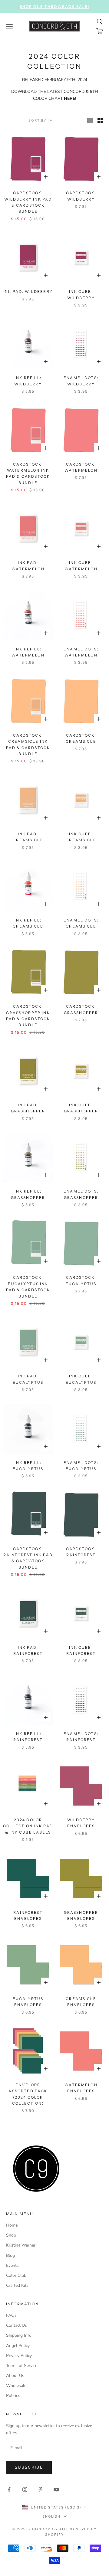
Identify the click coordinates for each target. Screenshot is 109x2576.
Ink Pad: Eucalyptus (28, 1379)
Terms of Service (22, 2366)
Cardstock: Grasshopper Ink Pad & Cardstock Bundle (28, 1016)
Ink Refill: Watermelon (28, 652)
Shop (11, 2235)
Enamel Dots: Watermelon (81, 652)
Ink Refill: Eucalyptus (28, 1466)
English (52, 2516)
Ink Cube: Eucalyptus (81, 1379)
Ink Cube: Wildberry (81, 295)
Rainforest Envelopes (28, 1915)
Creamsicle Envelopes (81, 2002)
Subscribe (29, 2467)
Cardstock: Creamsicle (81, 738)
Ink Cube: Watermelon (81, 566)
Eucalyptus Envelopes (28, 2002)
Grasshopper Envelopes (81, 1915)
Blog (10, 2255)
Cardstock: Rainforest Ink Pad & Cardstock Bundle (28, 1558)
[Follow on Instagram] (25, 2489)
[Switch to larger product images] (90, 120)
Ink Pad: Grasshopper (28, 1108)
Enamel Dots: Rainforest (81, 1737)
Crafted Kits (17, 2285)
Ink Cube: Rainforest (81, 1650)
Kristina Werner (21, 2245)
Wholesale (16, 2386)
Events (12, 2265)
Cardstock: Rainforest (81, 1552)
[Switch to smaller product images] (100, 120)
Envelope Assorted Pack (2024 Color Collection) (28, 2094)
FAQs (11, 2315)
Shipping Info (19, 2335)
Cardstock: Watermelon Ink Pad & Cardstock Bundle (28, 473)
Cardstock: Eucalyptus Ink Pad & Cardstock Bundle (28, 1287)
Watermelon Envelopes (81, 2088)
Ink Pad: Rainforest (28, 1650)
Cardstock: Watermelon (81, 467)
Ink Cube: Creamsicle (81, 837)
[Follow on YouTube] (56, 2489)
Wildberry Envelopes (81, 1823)
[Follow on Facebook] (9, 2489)
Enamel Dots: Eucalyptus (81, 1466)
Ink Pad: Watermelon (28, 566)
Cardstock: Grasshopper (81, 1009)
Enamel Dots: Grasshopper (81, 1194)
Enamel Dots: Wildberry (81, 381)
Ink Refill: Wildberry (28, 381)
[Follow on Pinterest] (41, 2489)
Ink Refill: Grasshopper (28, 1194)
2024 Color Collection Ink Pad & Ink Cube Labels (28, 1826)
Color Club (16, 2275)
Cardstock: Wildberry (81, 196)
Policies (13, 2396)
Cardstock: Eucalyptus (81, 1280)
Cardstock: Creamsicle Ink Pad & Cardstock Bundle (28, 745)
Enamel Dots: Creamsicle (81, 923)
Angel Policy (18, 2346)
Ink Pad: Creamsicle (28, 837)
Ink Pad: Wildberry (28, 291)
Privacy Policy (19, 2356)
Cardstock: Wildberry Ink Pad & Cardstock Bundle (28, 202)
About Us (15, 2376)
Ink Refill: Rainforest (28, 1737)
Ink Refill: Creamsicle (28, 923)
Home (12, 2225)
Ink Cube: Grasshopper (81, 1108)
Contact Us (17, 2325)
